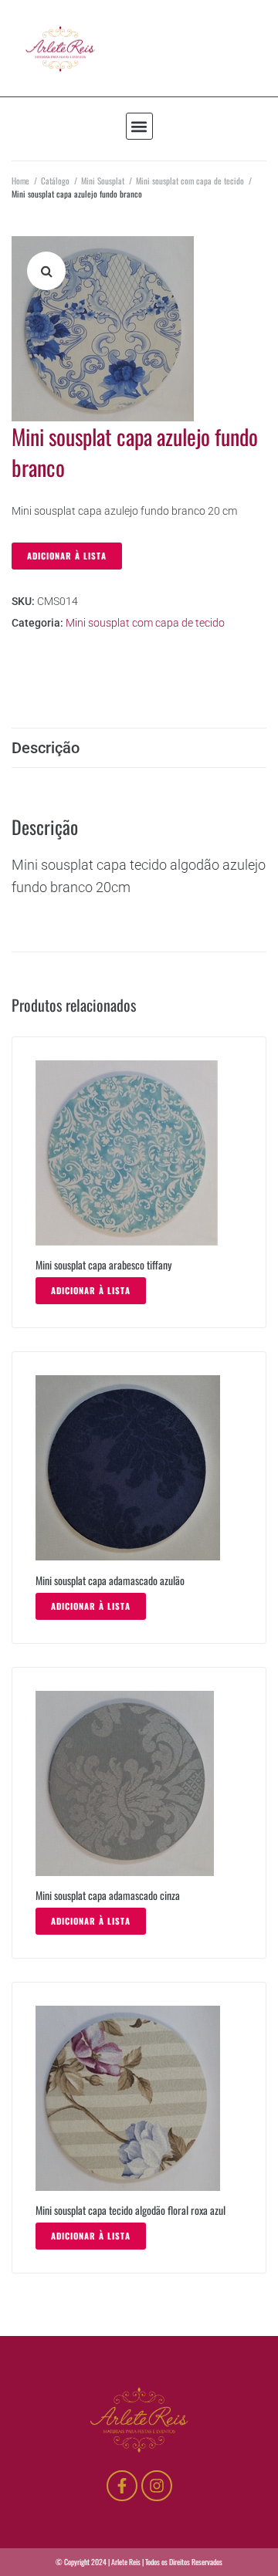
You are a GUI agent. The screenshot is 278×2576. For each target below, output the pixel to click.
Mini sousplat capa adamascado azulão (110, 1580)
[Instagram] (157, 2486)
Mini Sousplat (103, 181)
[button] (139, 126)
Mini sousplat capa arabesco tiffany (103, 1264)
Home (20, 181)
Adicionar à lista (67, 556)
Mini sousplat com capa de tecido (190, 181)
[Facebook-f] (122, 2486)
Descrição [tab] (46, 748)
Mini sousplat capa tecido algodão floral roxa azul (131, 2210)
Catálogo (55, 181)
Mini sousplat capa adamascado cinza (108, 1895)
